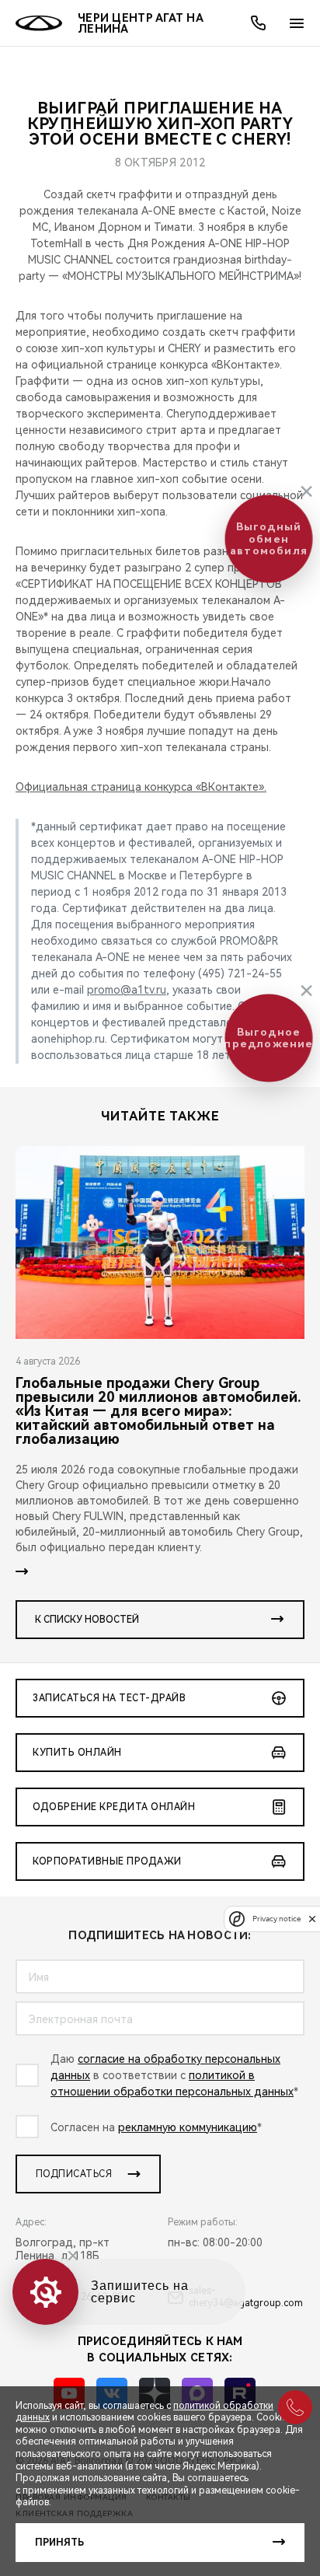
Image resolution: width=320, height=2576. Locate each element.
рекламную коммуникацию (188, 2127)
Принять (59, 2543)
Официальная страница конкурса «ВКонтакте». (141, 787)
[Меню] (297, 23)
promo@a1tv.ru (127, 990)
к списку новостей (87, 1620)
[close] (312, 1919)
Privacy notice (277, 1919)
